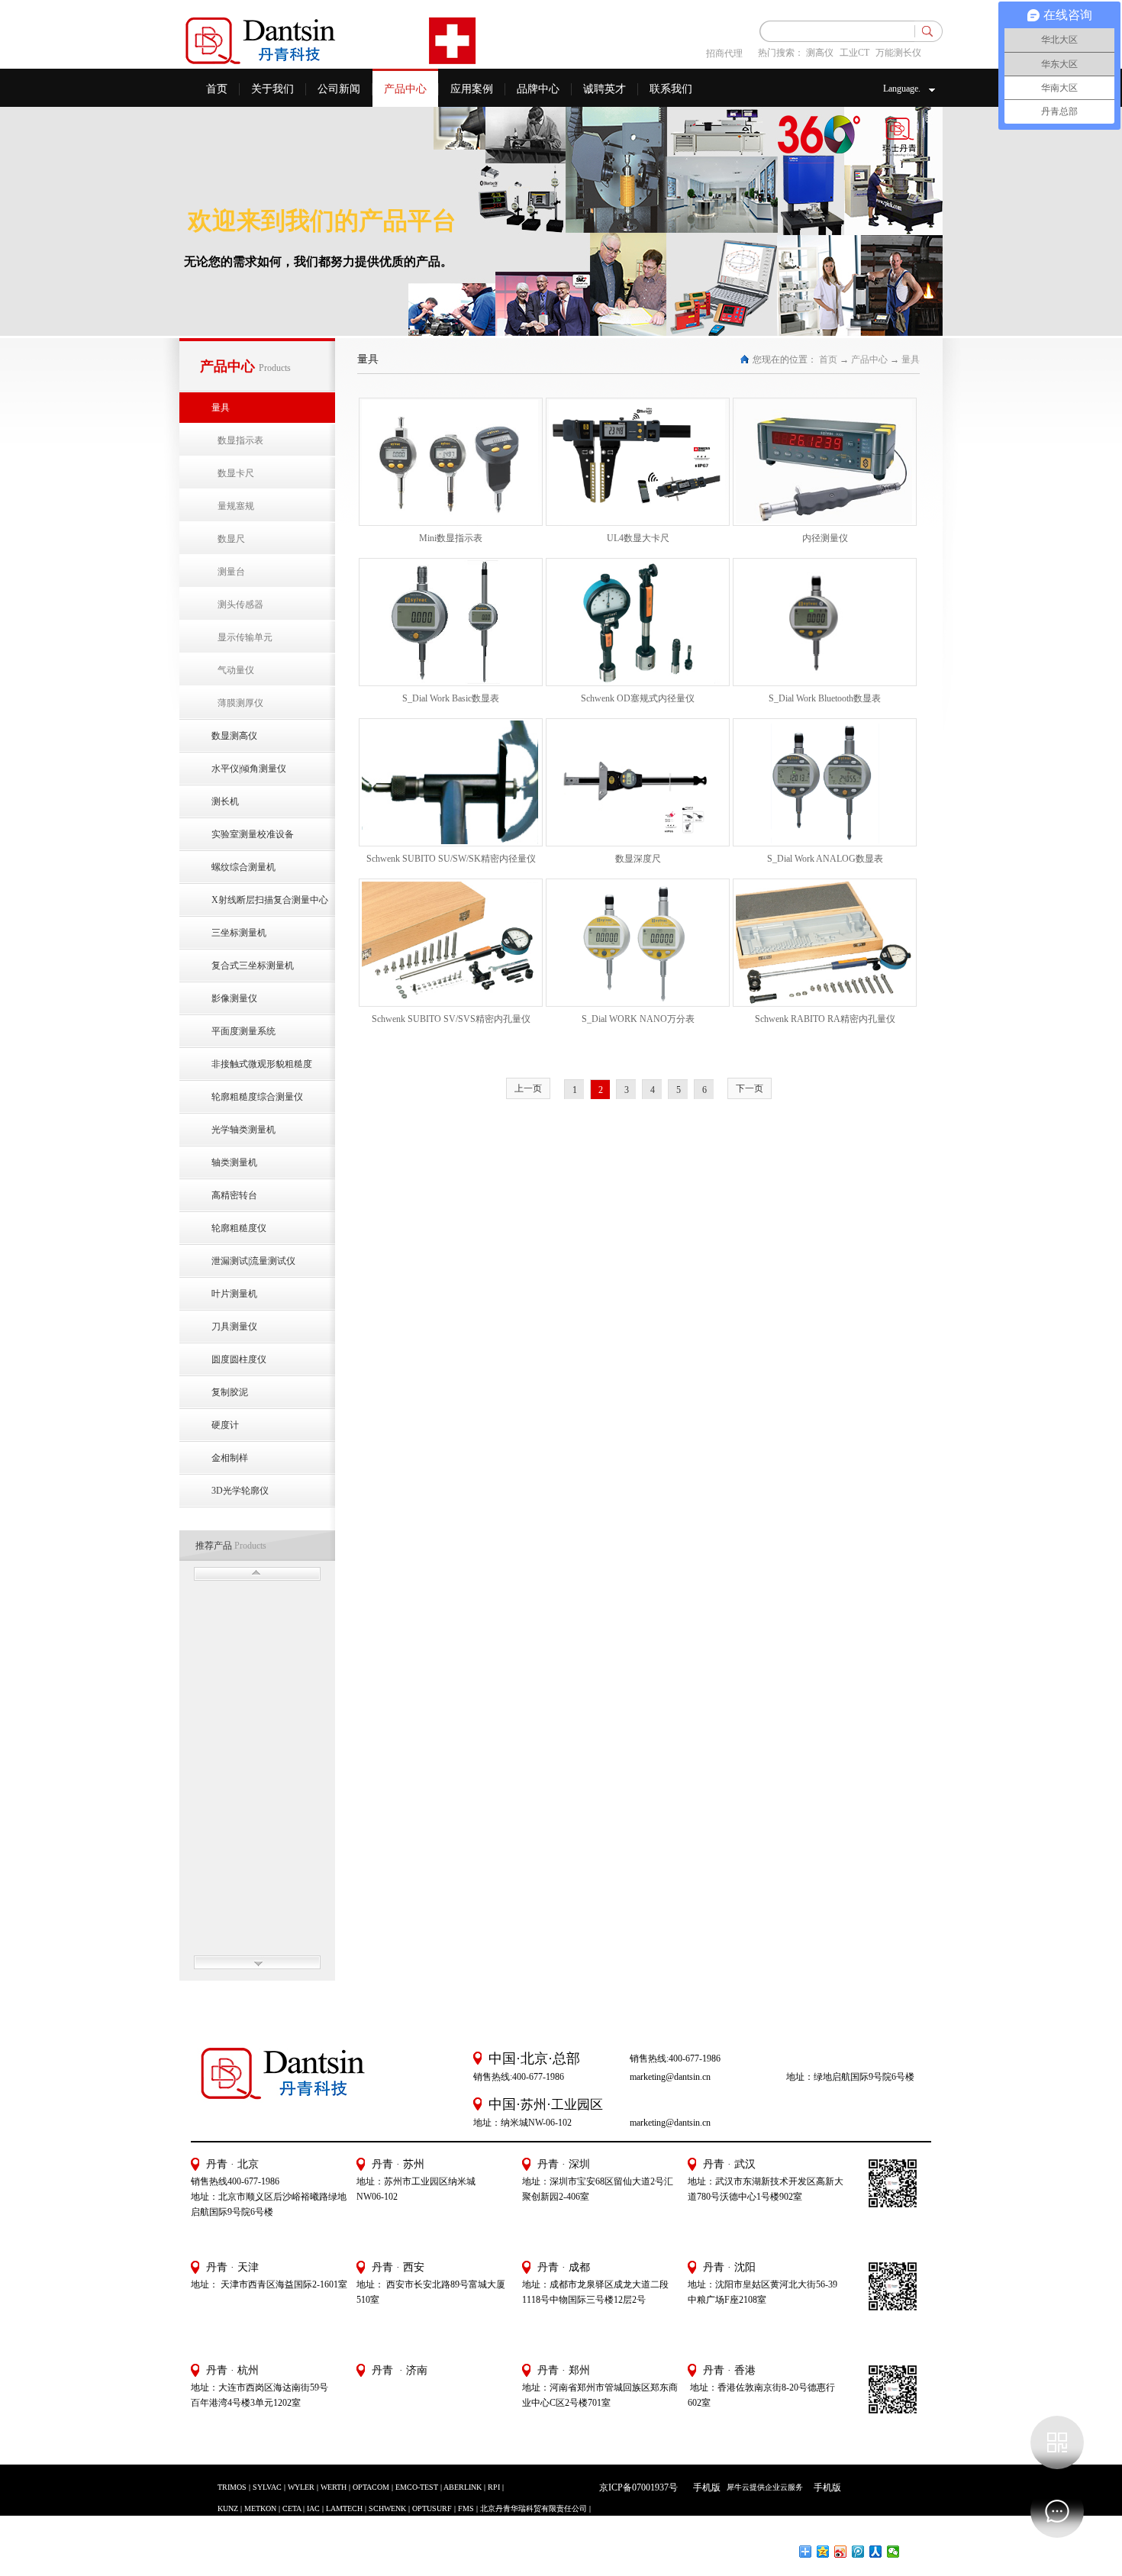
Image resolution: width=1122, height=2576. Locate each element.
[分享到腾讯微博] (858, 2552)
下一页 (750, 1088)
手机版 (704, 2487)
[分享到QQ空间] (823, 2552)
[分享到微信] (893, 2552)
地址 (697, 2284)
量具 (911, 359)
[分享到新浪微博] (841, 2552)
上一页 (528, 1088)
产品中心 (869, 359)
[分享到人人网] (876, 2552)
